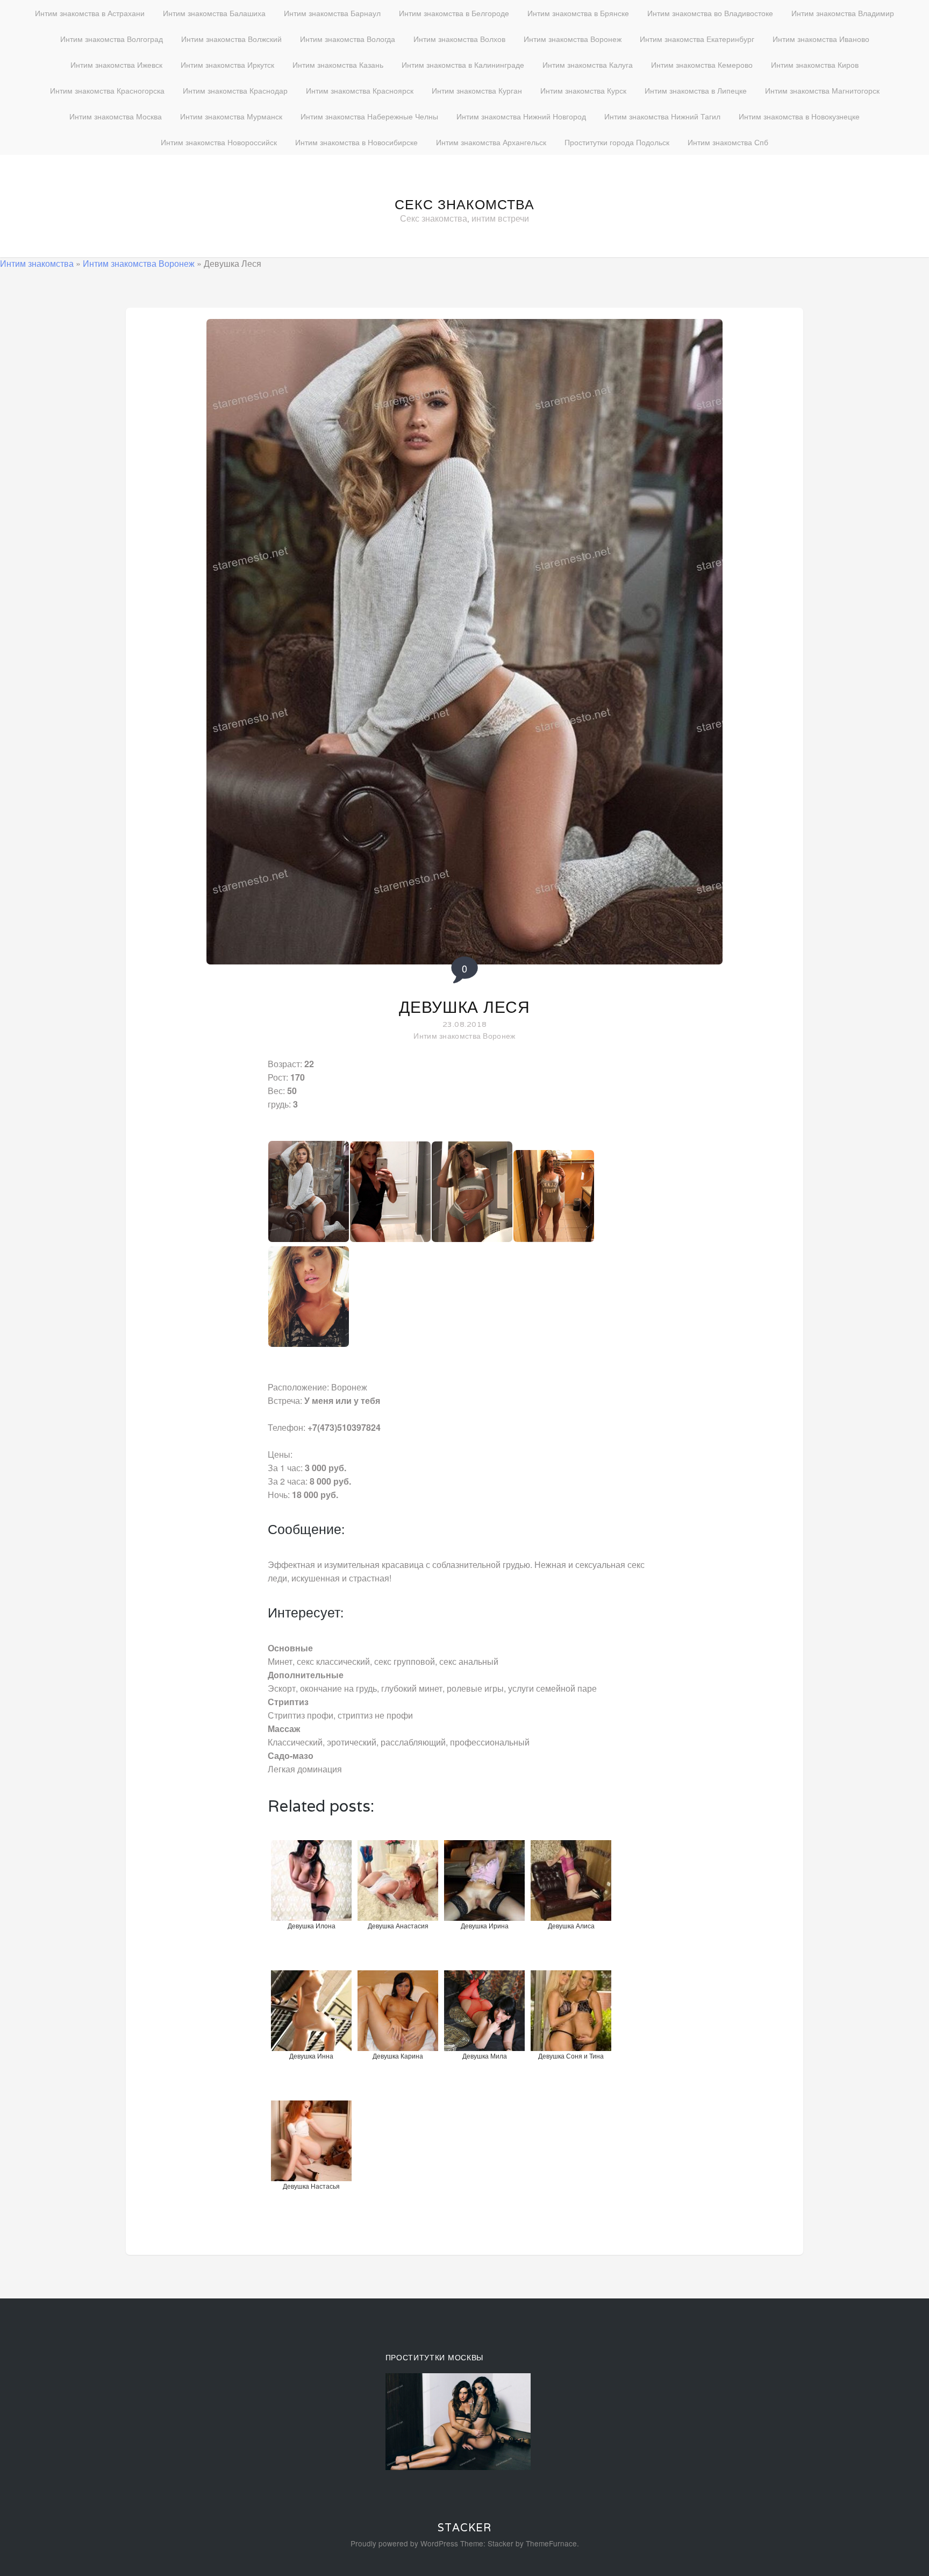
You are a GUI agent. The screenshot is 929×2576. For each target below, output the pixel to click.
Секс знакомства (464, 204)
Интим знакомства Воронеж (573, 39)
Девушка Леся (464, 1007)
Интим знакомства (37, 263)
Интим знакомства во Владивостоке (710, 13)
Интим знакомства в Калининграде (463, 65)
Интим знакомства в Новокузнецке (799, 116)
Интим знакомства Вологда (348, 39)
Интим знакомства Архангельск (491, 142)
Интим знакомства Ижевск (116, 65)
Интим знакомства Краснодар (235, 90)
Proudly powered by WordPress (404, 2543)
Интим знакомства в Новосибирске (356, 142)
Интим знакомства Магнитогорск (822, 90)
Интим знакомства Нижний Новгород (521, 116)
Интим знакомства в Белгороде (454, 13)
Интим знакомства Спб (728, 142)
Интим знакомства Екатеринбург (697, 39)
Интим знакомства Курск (583, 90)
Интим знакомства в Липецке (696, 90)
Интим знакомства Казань (338, 65)
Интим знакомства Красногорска (107, 90)
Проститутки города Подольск (617, 142)
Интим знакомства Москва (116, 116)
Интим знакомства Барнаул (332, 13)
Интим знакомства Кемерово (702, 65)
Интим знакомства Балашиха (214, 13)
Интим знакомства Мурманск (231, 116)
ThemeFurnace (551, 2543)
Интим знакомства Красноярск (360, 90)
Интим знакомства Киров (815, 65)
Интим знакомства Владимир (843, 13)
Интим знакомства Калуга (588, 65)
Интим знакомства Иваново (821, 39)
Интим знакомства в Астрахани (90, 13)
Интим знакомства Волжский (231, 39)
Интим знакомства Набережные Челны (369, 116)
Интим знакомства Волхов (459, 39)
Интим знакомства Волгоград (112, 39)
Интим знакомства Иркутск (227, 65)
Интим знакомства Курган (477, 90)
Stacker (464, 2528)
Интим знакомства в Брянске (578, 13)
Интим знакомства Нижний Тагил (662, 116)
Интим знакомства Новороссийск (219, 142)
